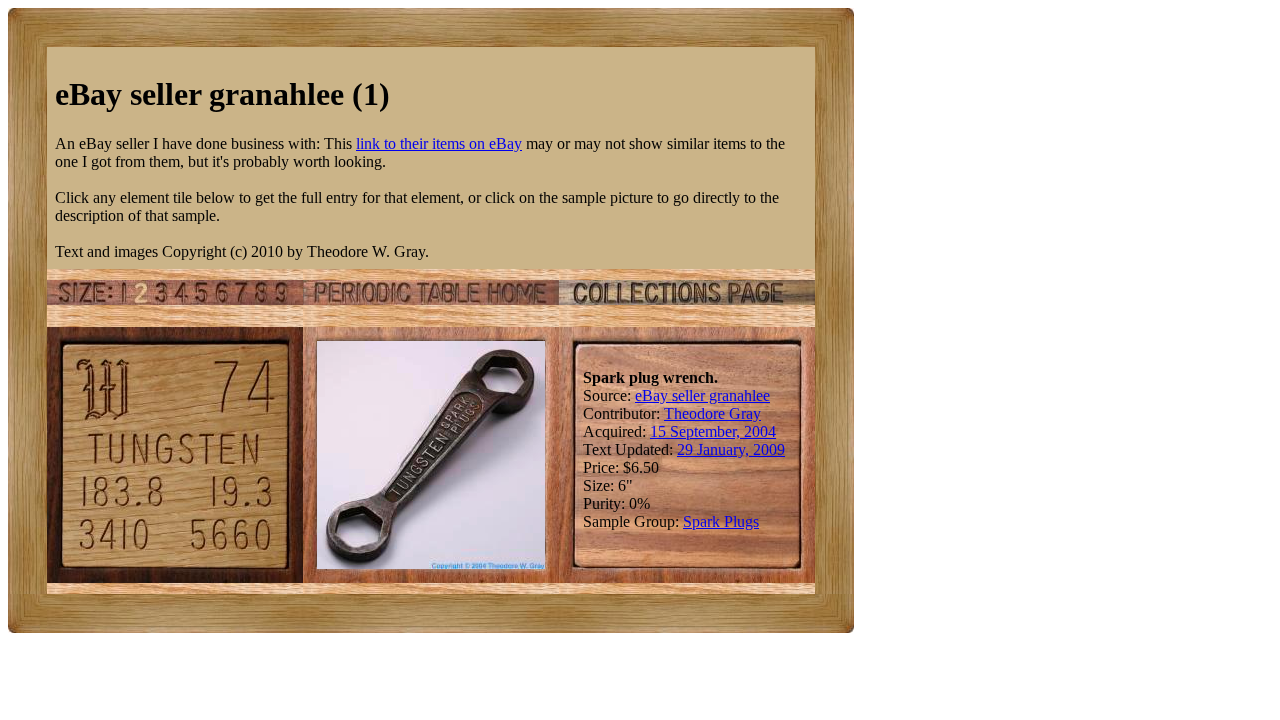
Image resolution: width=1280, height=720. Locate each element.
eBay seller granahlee (702, 395)
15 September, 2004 (713, 431)
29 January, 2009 (731, 449)
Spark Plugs (721, 521)
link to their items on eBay (439, 143)
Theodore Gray (712, 413)
